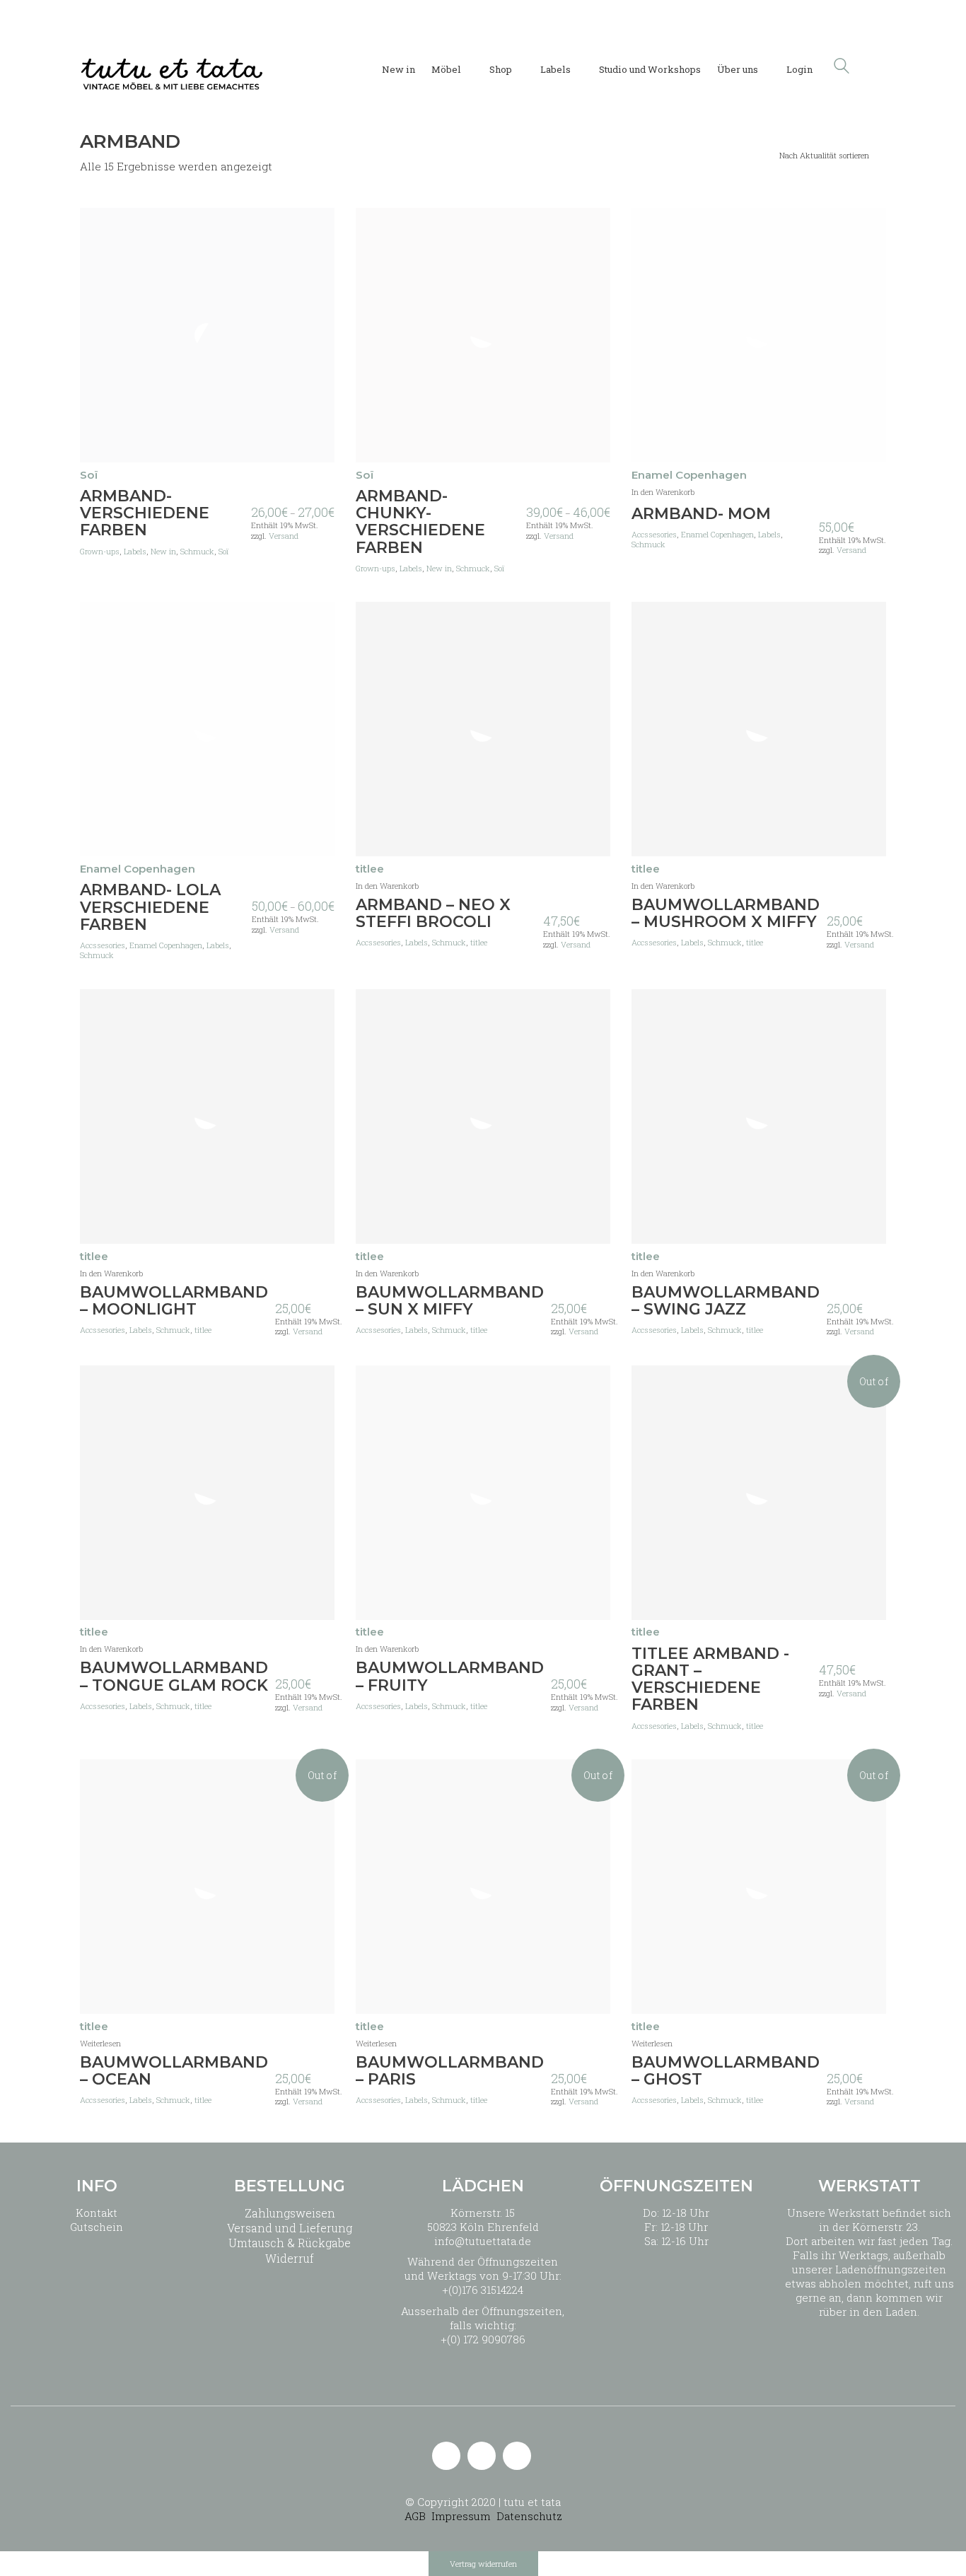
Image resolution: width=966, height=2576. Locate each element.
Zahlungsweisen (290, 2213)
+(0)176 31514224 (483, 2290)
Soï (223, 552)
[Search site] (842, 67)
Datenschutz (529, 2516)
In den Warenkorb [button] (663, 492)
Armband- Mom (701, 514)
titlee (479, 943)
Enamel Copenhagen (717, 535)
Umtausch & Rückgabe (290, 2243)
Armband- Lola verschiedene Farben (150, 908)
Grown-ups (100, 552)
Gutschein (97, 2227)
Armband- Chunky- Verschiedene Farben (420, 522)
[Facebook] (517, 2456)
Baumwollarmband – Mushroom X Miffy (726, 914)
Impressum (461, 2516)
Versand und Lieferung (290, 2228)
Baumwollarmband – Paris (450, 2071)
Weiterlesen (100, 2043)
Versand (284, 536)
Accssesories (654, 535)
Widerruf (290, 2258)
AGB (415, 2516)
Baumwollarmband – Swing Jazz (726, 1301)
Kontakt (97, 2213)
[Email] (446, 2456)
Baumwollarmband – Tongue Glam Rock (174, 1677)
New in (163, 552)
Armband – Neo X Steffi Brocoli (433, 914)
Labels (135, 552)
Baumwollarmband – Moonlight (174, 1301)
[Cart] (878, 66)
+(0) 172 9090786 (483, 2339)
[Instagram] (482, 2456)
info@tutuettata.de (483, 2241)
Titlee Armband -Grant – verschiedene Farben (710, 1680)
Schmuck (197, 552)
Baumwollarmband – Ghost (726, 2071)
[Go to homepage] (172, 66)
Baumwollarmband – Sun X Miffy (450, 1301)
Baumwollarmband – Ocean (174, 2071)
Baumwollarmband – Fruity (450, 1677)
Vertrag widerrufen (483, 2564)
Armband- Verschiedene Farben (145, 514)
